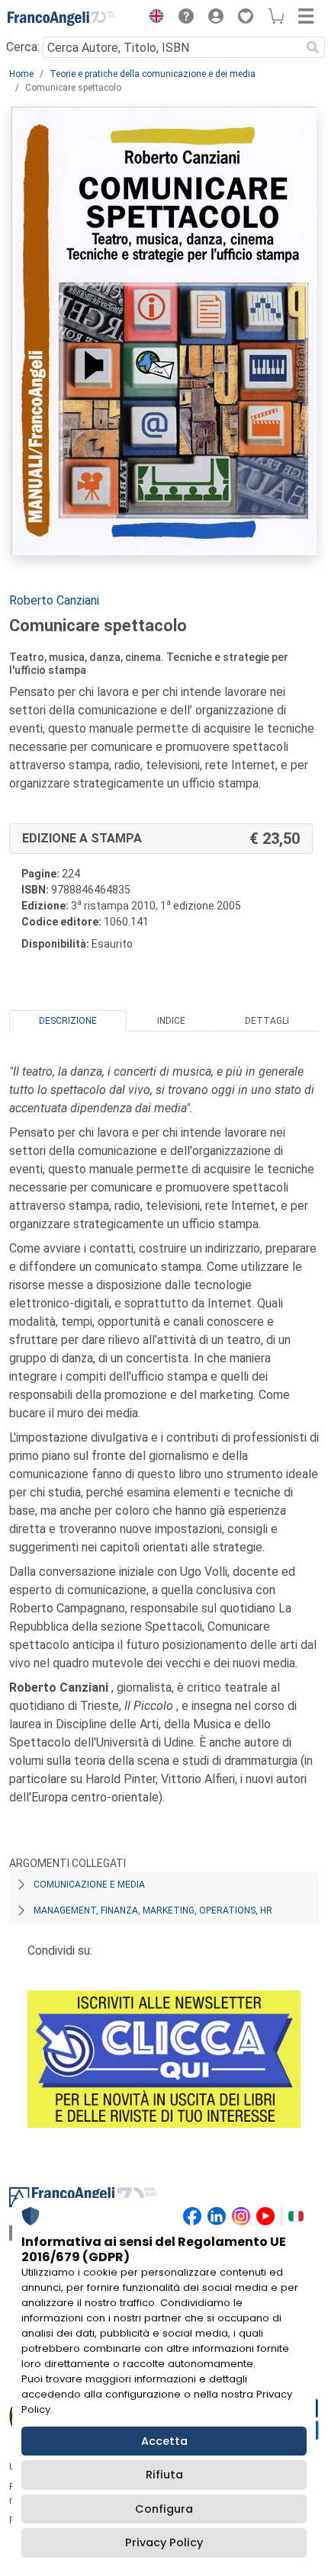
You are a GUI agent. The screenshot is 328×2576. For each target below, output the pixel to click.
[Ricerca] (313, 47)
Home (21, 74)
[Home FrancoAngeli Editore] (61, 18)
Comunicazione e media (89, 1885)
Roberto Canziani (54, 600)
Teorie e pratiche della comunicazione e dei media (153, 74)
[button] (153, 18)
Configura (164, 2509)
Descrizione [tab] (68, 1021)
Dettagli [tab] (267, 1021)
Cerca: (23, 47)
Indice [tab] (171, 1021)
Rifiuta (164, 2475)
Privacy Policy (164, 2542)
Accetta (164, 2441)
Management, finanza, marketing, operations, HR (153, 1910)
